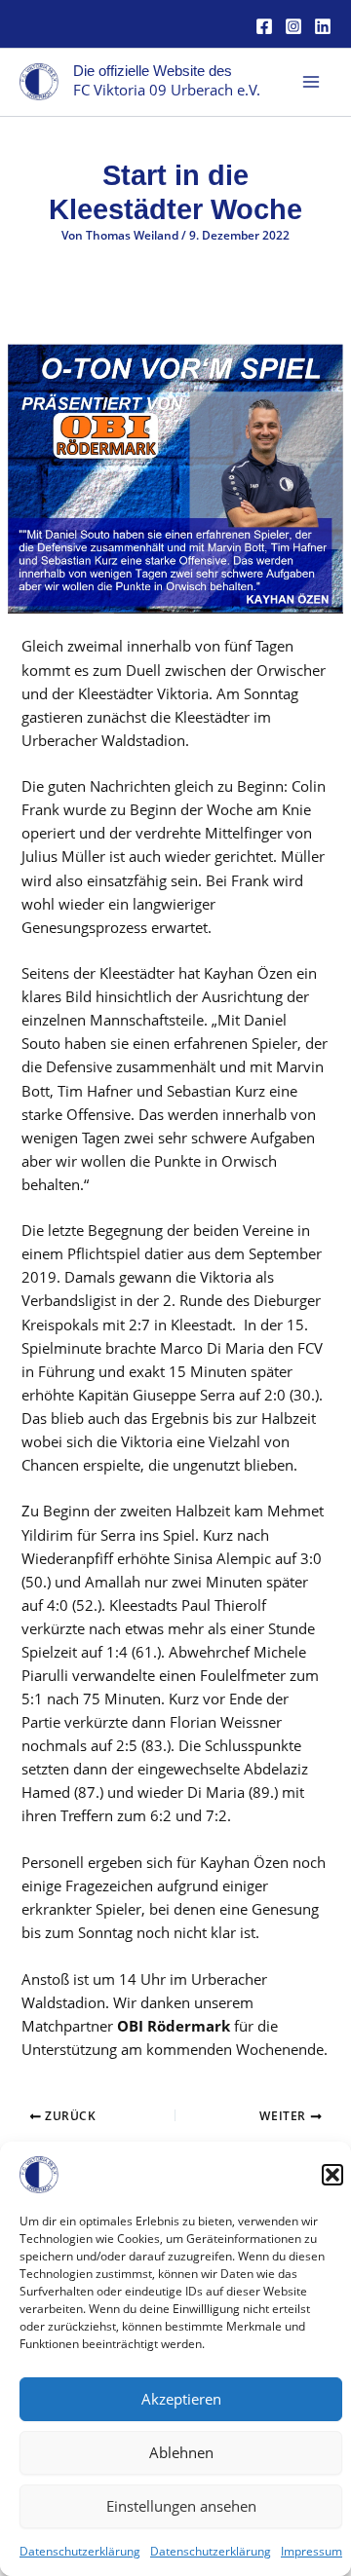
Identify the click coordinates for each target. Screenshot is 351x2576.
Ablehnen (181, 2452)
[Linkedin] (323, 26)
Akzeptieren (181, 2399)
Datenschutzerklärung (80, 2551)
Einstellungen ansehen (181, 2506)
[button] (332, 2175)
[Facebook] (264, 26)
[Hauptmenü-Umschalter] (311, 82)
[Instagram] (293, 26)
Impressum (312, 2551)
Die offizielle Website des (153, 71)
